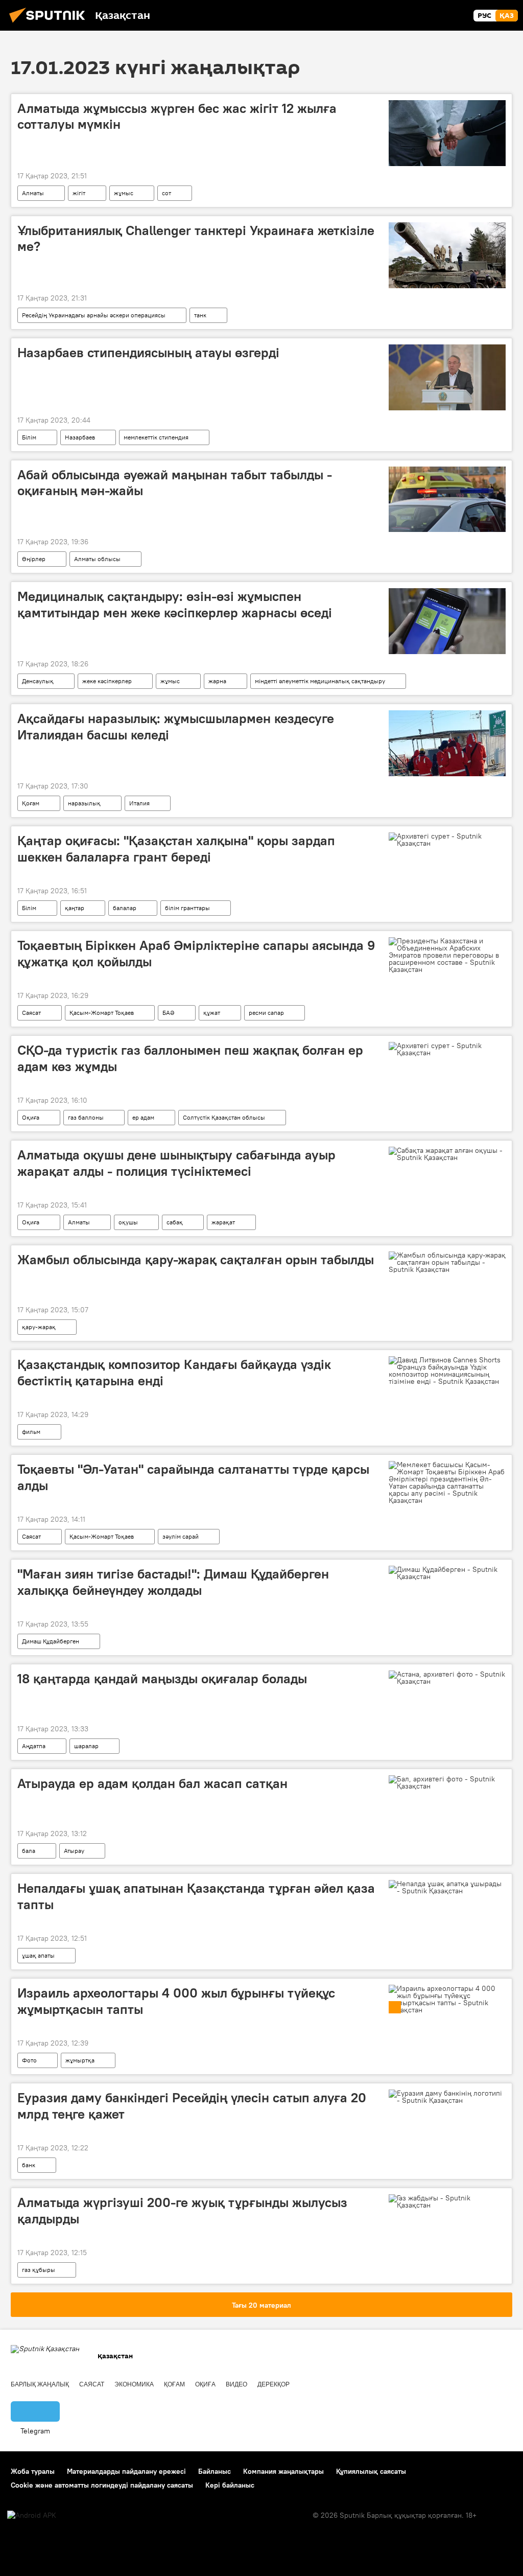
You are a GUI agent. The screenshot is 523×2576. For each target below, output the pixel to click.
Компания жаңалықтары (283, 2471)
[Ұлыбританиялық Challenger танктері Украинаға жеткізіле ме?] (447, 255)
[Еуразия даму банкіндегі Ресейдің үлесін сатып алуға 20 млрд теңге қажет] (447, 2097)
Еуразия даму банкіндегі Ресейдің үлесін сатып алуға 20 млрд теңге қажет (192, 2106)
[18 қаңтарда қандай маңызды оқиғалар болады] (447, 1678)
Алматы (33, 193)
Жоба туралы (33, 2471)
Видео (236, 2384)
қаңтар (75, 908)
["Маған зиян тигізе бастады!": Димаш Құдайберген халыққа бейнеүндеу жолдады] (447, 1573)
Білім (29, 437)
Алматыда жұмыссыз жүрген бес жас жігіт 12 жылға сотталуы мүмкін (177, 116)
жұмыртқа (80, 2060)
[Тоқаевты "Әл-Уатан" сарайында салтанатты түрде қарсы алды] (447, 1482)
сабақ (175, 1222)
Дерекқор (274, 2384)
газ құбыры (39, 2270)
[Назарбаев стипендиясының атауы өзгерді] (447, 377)
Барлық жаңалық (40, 2384)
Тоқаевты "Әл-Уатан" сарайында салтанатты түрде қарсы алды (193, 1477)
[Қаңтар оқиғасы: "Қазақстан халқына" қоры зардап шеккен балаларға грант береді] (447, 840)
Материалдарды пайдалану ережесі (126, 2471)
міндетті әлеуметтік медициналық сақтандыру (320, 681)
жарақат (223, 1222)
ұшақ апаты (38, 1955)
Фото (29, 2060)
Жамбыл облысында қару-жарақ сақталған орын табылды (196, 1260)
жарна (217, 681)
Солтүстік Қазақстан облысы (224, 1117)
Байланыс (215, 2471)
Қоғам (31, 803)
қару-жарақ (39, 1327)
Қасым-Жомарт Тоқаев (102, 1013)
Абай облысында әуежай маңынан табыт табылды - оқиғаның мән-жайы (175, 483)
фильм (31, 1432)
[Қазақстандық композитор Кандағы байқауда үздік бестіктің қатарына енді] (447, 1371)
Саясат (31, 1013)
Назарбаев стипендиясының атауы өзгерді (148, 353)
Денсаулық (38, 681)
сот (167, 193)
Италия (139, 803)
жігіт (79, 193)
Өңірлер (34, 559)
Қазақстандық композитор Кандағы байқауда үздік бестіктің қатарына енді (174, 1372)
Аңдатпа (34, 1746)
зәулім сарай (181, 1536)
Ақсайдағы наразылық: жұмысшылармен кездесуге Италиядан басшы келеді (176, 726)
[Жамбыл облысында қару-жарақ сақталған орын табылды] (447, 1262)
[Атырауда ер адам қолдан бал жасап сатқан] (447, 1782)
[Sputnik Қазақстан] (50, 24)
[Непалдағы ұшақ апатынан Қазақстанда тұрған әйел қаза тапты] (447, 1887)
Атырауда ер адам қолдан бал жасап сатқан (152, 1783)
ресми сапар (266, 1013)
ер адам (143, 1117)
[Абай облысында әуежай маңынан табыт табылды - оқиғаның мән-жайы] (447, 500)
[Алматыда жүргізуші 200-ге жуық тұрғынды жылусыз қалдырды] (447, 2201)
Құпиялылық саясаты (371, 2471)
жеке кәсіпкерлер (107, 681)
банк (29, 2165)
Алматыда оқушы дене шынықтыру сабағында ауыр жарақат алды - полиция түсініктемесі (176, 1163)
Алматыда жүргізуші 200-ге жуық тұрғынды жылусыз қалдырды (182, 2210)
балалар (125, 908)
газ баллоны (86, 1117)
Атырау (74, 1851)
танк (200, 315)
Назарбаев (80, 437)
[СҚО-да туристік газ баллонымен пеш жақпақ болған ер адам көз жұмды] (447, 1049)
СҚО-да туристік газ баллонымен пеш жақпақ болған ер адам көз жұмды (190, 1058)
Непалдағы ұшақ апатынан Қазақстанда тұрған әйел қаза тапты (196, 1896)
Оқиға (31, 1117)
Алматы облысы (97, 559)
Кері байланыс (230, 2485)
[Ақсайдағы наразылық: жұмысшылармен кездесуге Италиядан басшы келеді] (447, 743)
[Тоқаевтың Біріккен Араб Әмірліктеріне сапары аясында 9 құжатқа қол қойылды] (447, 955)
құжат (212, 1013)
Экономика (134, 2384)
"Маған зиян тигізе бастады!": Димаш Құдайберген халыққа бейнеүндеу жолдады (173, 1582)
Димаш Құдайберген (51, 1641)
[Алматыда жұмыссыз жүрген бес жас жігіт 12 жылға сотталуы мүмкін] (447, 133)
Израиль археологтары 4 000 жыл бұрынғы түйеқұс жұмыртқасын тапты (176, 2001)
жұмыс (124, 193)
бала (29, 1851)
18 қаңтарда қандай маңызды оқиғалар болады (162, 1679)
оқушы (128, 1222)
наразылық (84, 803)
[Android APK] (32, 2515)
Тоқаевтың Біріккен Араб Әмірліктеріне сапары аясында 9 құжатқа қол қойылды (196, 953)
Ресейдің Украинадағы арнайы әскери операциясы (94, 315)
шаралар (86, 1746)
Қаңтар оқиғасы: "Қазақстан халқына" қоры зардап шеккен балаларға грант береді (176, 849)
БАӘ (169, 1013)
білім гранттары (187, 908)
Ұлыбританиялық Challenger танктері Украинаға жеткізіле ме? (196, 238)
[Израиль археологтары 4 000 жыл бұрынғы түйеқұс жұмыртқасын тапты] (447, 1999)
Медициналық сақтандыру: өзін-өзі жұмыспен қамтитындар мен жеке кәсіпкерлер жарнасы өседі (175, 604)
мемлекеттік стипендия (156, 437)
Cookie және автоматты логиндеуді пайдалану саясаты (102, 2485)
